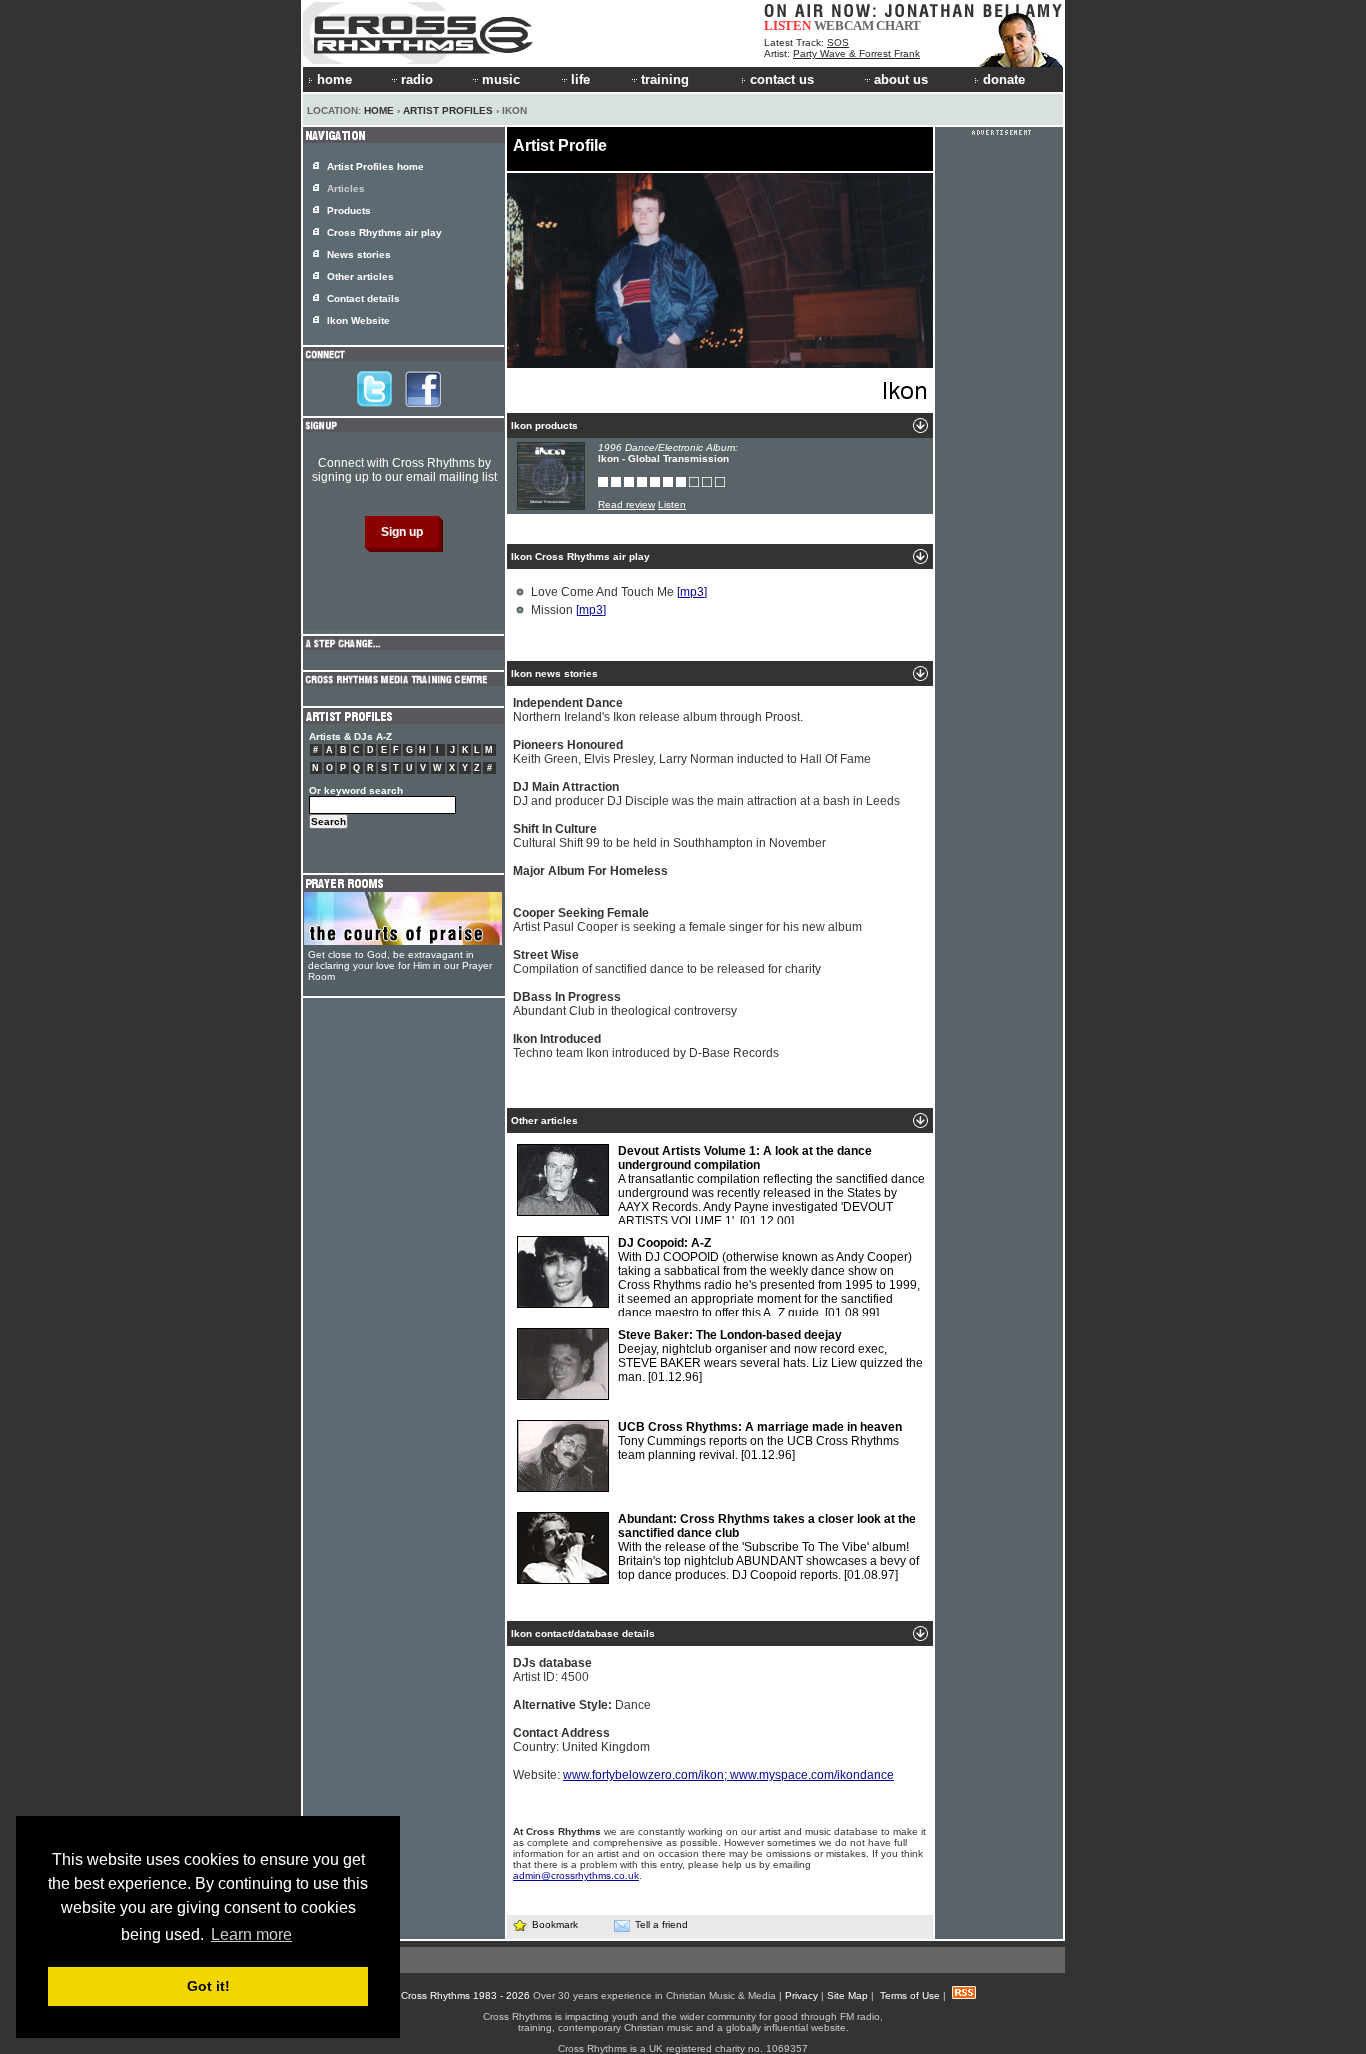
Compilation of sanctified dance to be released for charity (667, 962)
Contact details (363, 298)
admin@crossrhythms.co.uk (576, 1875)
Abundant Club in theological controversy (625, 1004)
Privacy (801, 1995)
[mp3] (692, 592)
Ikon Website (358, 320)
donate (1004, 79)
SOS (838, 42)
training (665, 79)
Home (379, 110)
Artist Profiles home (375, 166)
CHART (898, 25)
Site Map (847, 1995)
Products (349, 210)
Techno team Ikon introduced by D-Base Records (646, 1046)
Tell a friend (661, 1924)
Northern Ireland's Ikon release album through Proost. (658, 710)
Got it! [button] (208, 1986)
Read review (626, 504)
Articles (346, 188)
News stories (359, 254)
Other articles (360, 276)
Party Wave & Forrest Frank (856, 53)
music (501, 79)
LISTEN (787, 25)
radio (417, 79)
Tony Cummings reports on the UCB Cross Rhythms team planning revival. (760, 1441)
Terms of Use (910, 1995)
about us (901, 79)
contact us (782, 79)
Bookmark (555, 1924)
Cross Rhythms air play (384, 232)
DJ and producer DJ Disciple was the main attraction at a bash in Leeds (706, 794)
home (334, 79)
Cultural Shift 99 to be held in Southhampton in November (669, 836)
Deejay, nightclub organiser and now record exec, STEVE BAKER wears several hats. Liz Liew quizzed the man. (770, 1356)
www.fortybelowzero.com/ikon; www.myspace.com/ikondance (728, 1775)
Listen (672, 504)
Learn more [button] (251, 1934)
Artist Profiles (448, 110)
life (580, 79)
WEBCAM (844, 25)
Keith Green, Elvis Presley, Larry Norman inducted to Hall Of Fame (692, 752)
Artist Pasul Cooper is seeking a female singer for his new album (687, 920)
